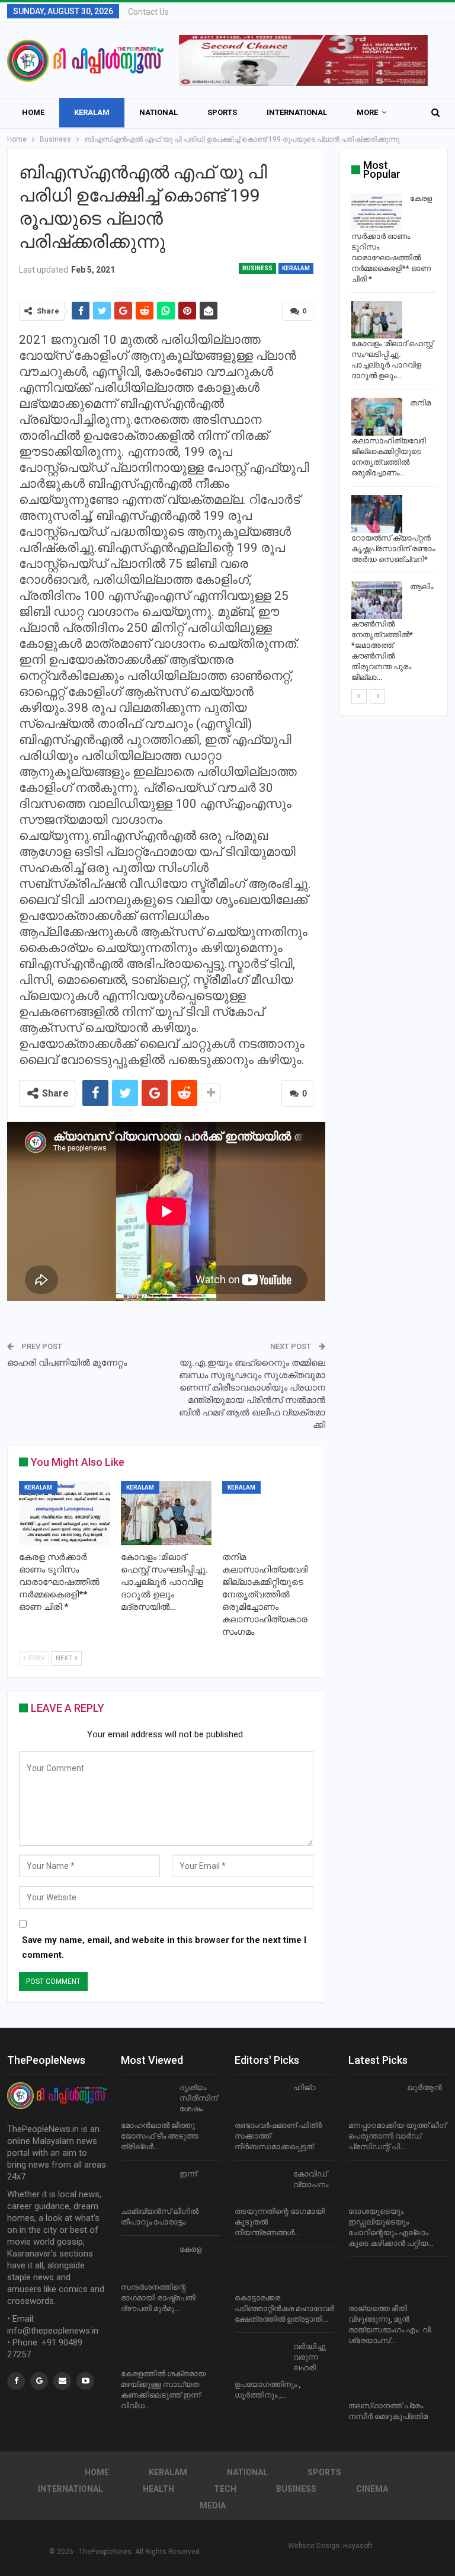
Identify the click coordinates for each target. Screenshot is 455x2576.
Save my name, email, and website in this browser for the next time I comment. (164, 1948)
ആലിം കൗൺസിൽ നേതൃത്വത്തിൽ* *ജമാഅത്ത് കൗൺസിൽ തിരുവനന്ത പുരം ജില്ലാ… (392, 632)
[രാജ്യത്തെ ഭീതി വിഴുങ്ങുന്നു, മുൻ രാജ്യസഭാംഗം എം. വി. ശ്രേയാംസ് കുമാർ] (374, 2284)
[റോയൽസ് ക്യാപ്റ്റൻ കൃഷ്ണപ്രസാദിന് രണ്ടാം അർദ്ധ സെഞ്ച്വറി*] (377, 514)
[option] (394, 440)
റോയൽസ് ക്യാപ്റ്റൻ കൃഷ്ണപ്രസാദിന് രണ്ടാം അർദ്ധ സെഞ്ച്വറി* (393, 549)
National (158, 112)
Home (33, 112)
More (367, 112)
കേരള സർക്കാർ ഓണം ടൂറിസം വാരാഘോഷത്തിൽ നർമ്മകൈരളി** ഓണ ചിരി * (392, 239)
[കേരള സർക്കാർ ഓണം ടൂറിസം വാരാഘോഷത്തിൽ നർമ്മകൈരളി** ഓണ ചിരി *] (65, 1513)
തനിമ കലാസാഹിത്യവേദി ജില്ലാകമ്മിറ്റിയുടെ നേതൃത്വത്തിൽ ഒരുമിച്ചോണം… (391, 438)
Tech (225, 2489)
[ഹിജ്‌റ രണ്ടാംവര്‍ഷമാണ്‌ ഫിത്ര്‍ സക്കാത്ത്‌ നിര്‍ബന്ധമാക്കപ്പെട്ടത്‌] (260, 2101)
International (297, 112)
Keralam (92, 112)
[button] (303, 60)
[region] (303, 60)
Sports (222, 112)
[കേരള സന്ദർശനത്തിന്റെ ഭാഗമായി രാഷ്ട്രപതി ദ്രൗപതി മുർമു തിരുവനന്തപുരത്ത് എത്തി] (146, 2263)
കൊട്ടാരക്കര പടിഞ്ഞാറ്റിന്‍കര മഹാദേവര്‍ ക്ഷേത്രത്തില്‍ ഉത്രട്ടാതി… (284, 2308)
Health (158, 2489)
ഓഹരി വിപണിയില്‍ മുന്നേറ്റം (67, 1363)
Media (213, 2505)
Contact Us (148, 12)
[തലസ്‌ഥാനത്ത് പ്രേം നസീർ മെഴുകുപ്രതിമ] (374, 2382)
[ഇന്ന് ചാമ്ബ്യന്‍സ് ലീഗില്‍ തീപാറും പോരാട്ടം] (146, 2188)
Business (257, 268)
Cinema (372, 2489)
